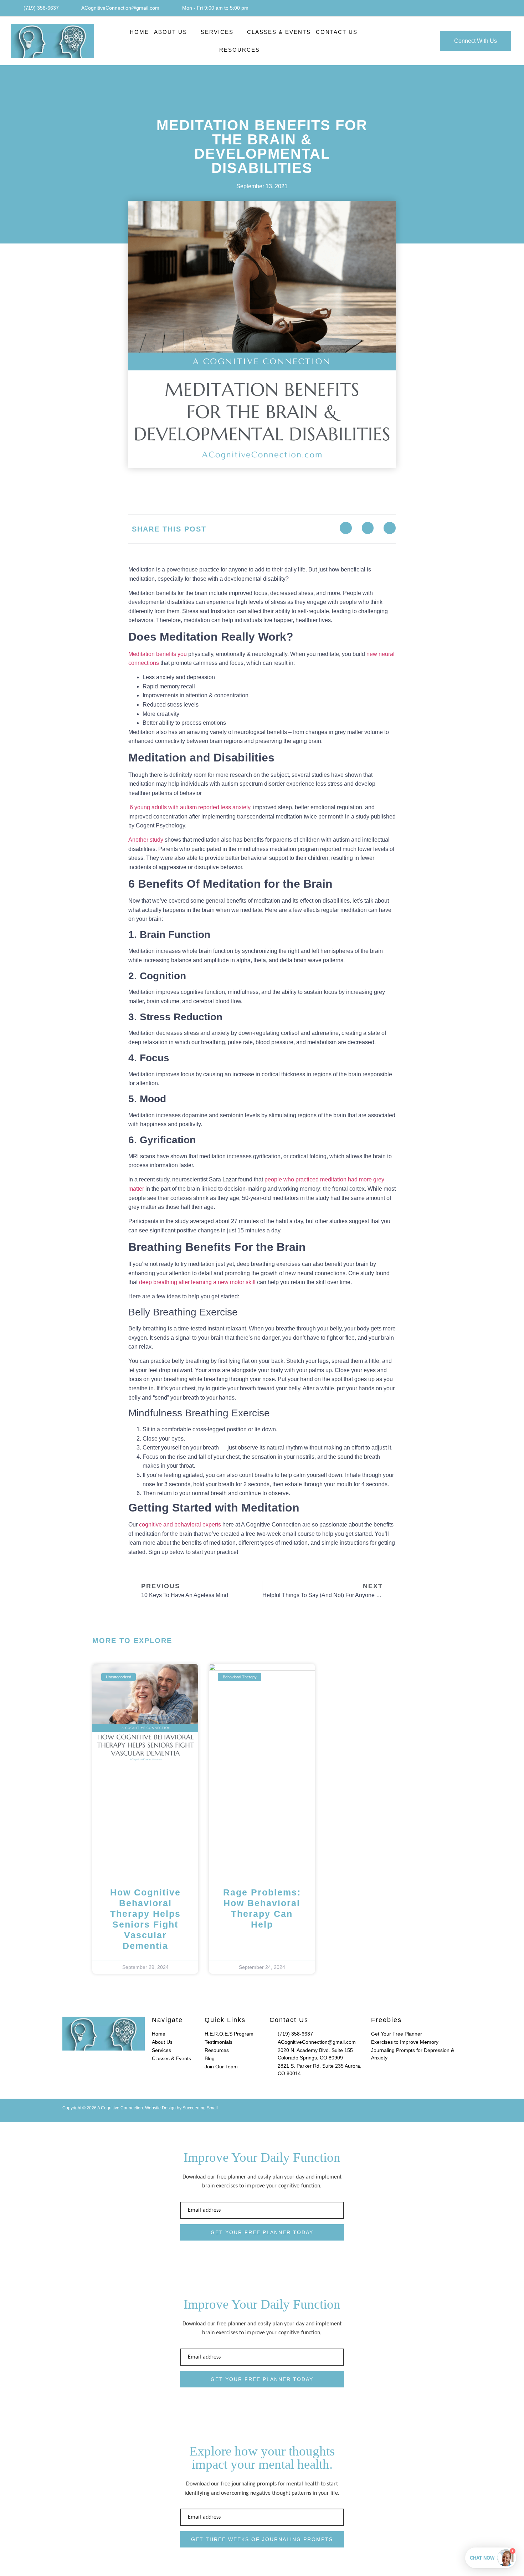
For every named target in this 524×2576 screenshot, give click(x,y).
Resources (240, 50)
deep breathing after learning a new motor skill (197, 1282)
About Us (171, 32)
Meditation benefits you (158, 654)
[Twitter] (368, 528)
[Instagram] (505, 8)
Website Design (160, 2108)
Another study (147, 840)
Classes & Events (279, 32)
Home (139, 32)
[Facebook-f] (489, 8)
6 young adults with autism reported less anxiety (189, 807)
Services (217, 32)
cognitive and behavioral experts (180, 1525)
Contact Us (337, 32)
